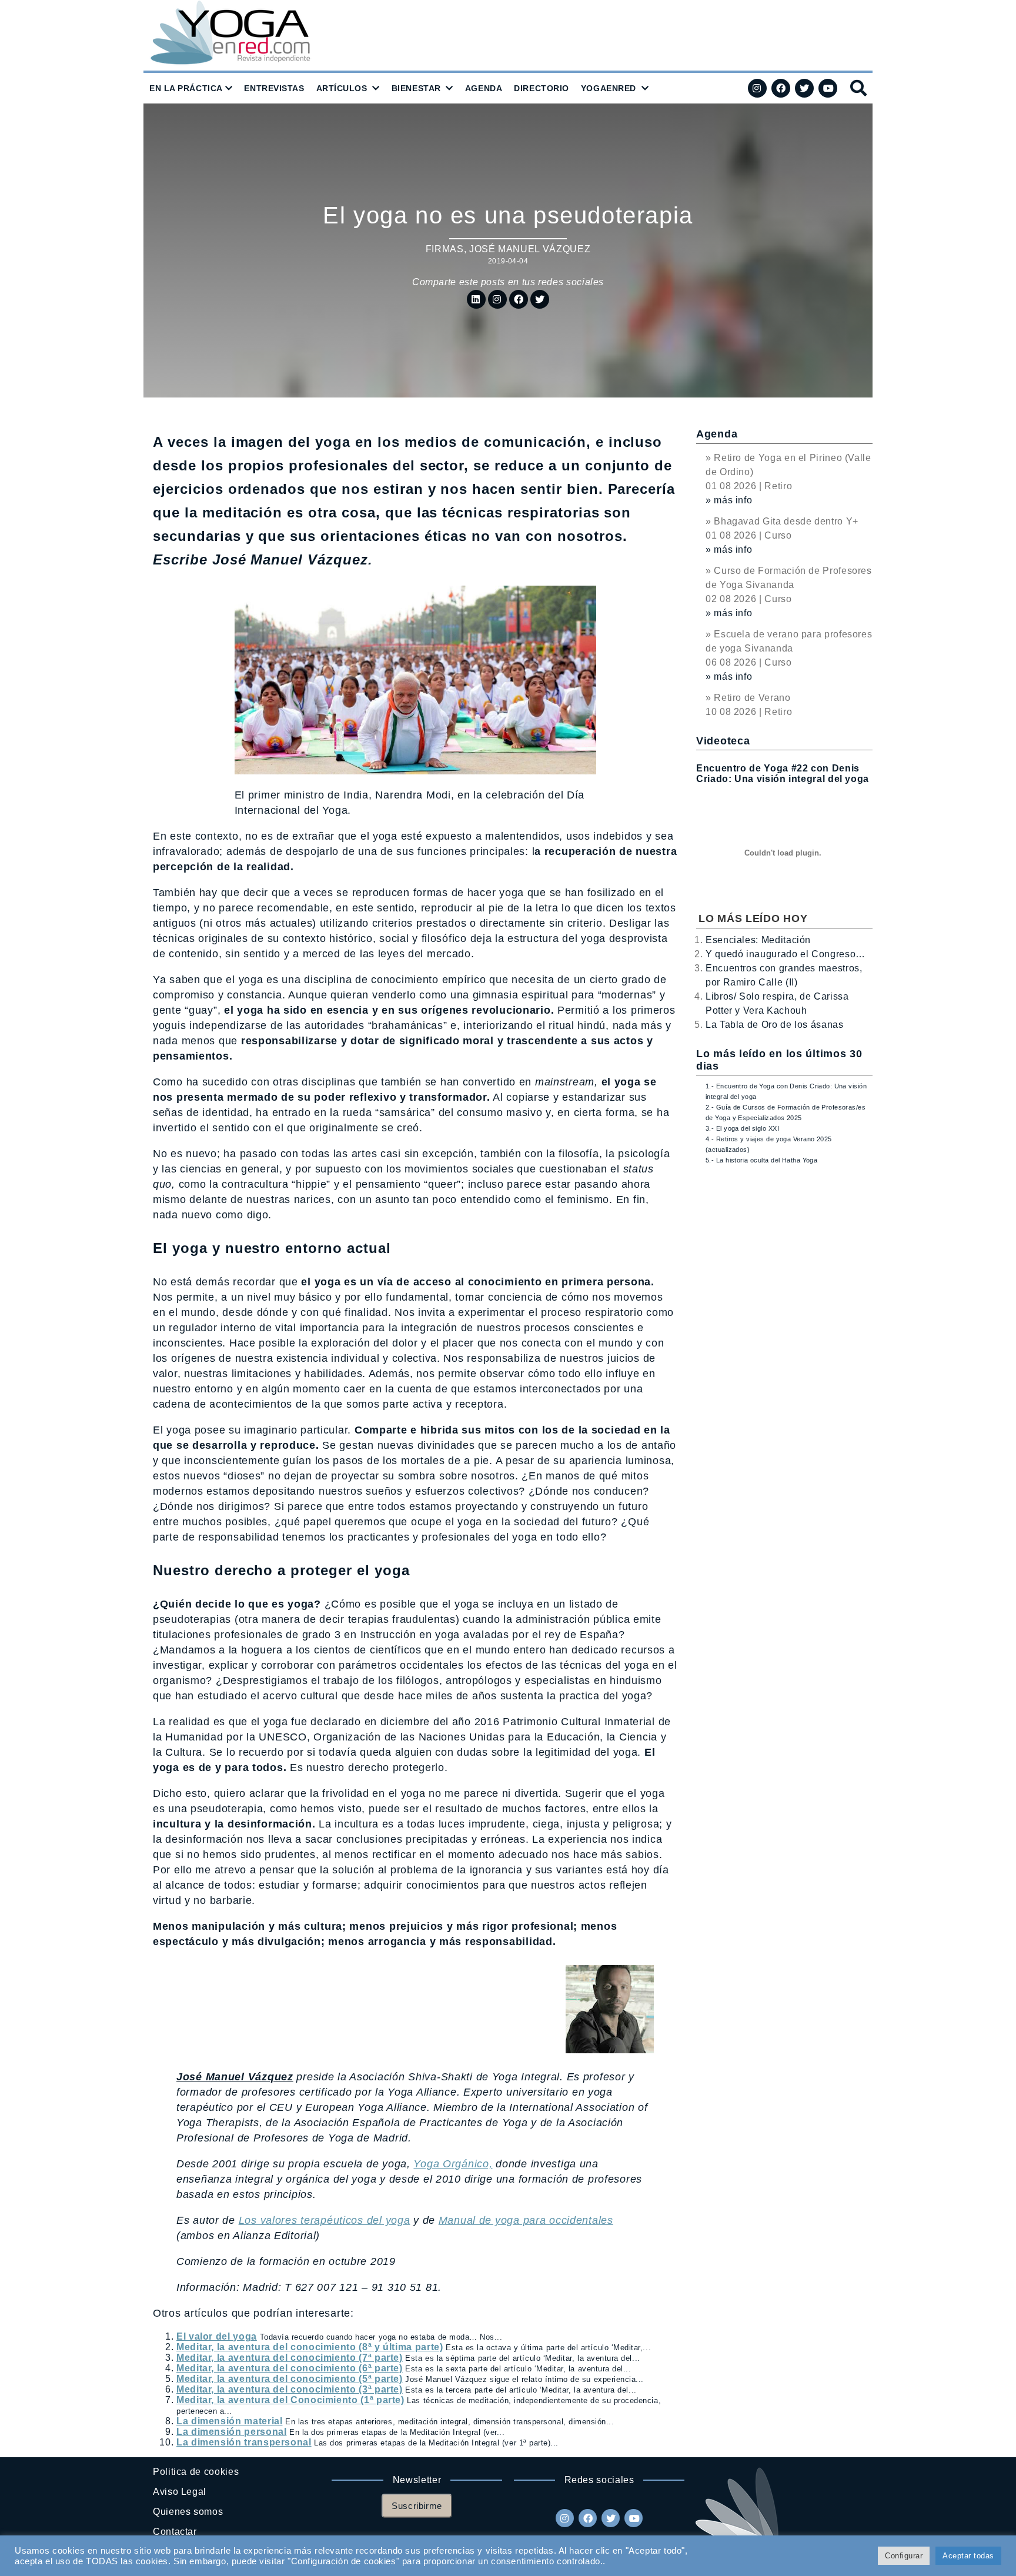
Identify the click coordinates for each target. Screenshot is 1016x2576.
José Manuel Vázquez (530, 249)
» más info (729, 500)
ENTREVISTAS (274, 88)
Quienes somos (188, 2512)
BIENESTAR (416, 88)
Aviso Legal (180, 2492)
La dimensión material (229, 2421)
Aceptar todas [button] (968, 2556)
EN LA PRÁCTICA (186, 88)
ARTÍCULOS (342, 88)
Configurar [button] (904, 2556)
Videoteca (723, 741)
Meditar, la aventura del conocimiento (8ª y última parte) (310, 2347)
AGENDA (484, 88)
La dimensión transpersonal (244, 2442)
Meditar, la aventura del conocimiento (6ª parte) (290, 2368)
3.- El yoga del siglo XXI (742, 1128)
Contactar (175, 2532)
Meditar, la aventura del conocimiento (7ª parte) (290, 2358)
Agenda (717, 434)
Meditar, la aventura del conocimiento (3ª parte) (290, 2389)
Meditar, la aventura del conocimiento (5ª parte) (290, 2379)
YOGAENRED (609, 88)
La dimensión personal (231, 2432)
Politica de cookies (196, 2472)
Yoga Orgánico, (453, 2164)
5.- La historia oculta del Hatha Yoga (761, 1160)
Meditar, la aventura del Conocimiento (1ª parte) (290, 2400)
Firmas (445, 249)
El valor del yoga (217, 2336)
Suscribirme (417, 2506)
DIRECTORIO (542, 88)
